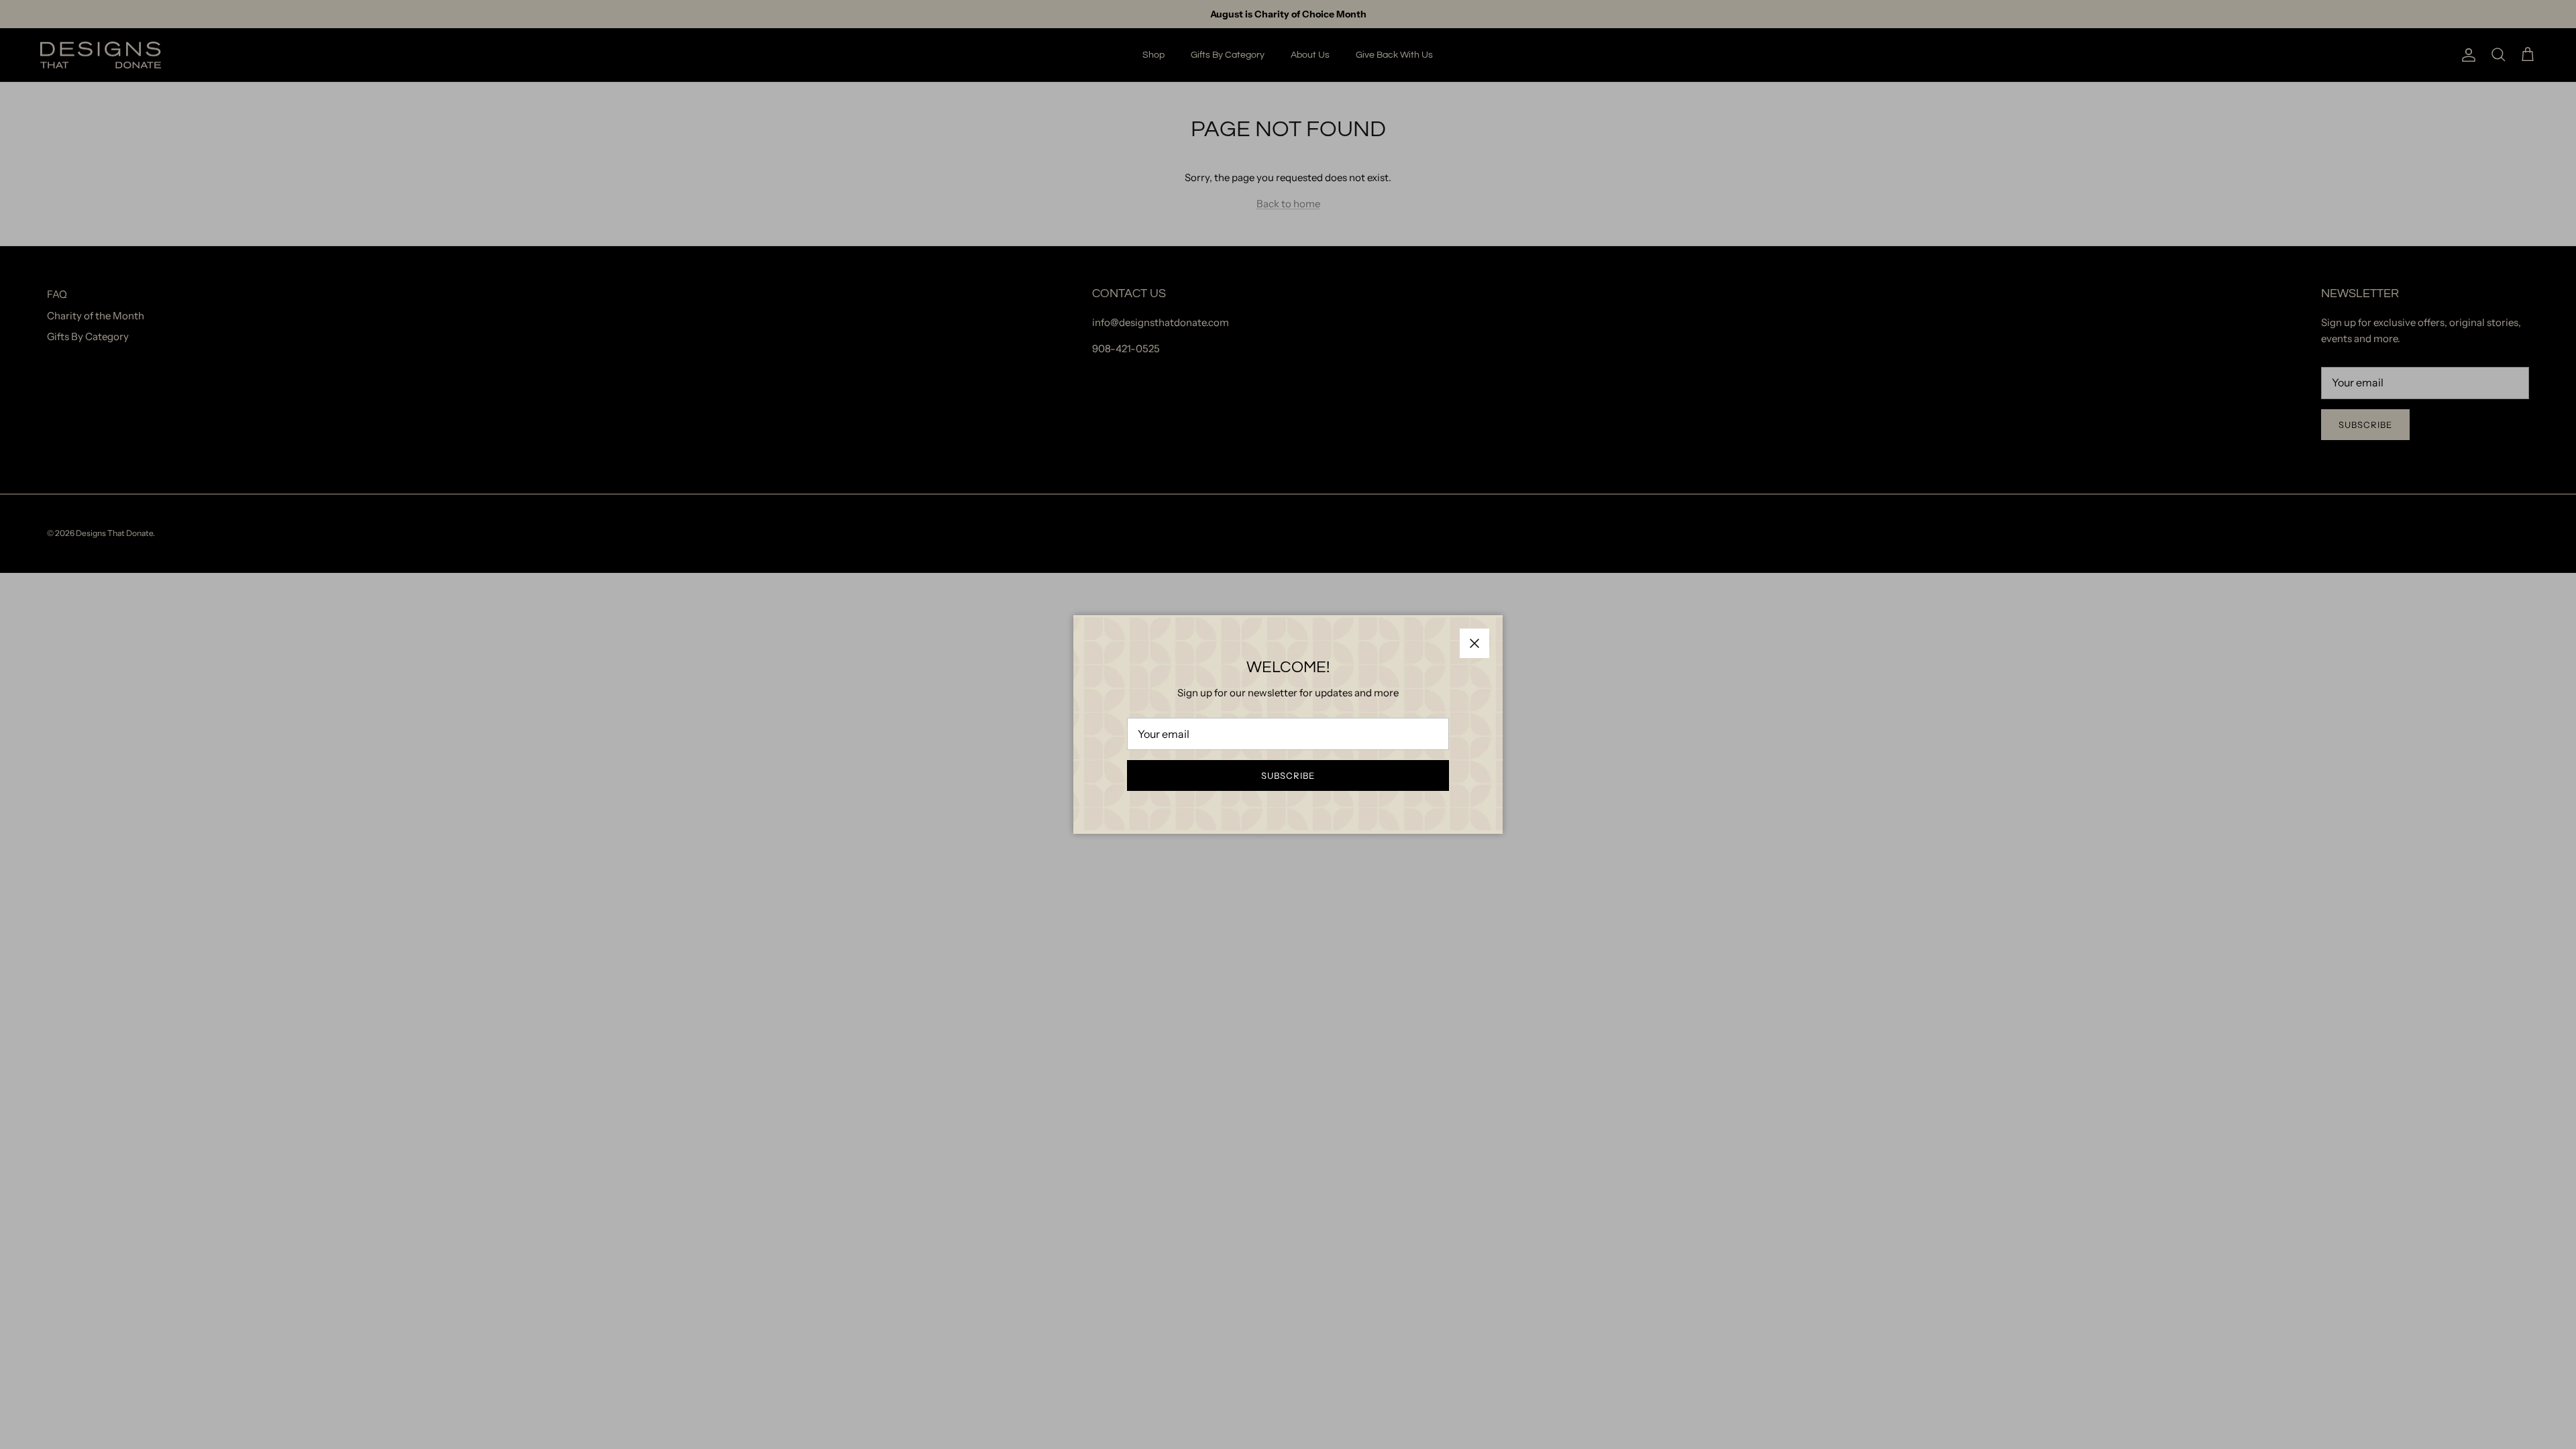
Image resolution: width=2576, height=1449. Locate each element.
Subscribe (1288, 775)
